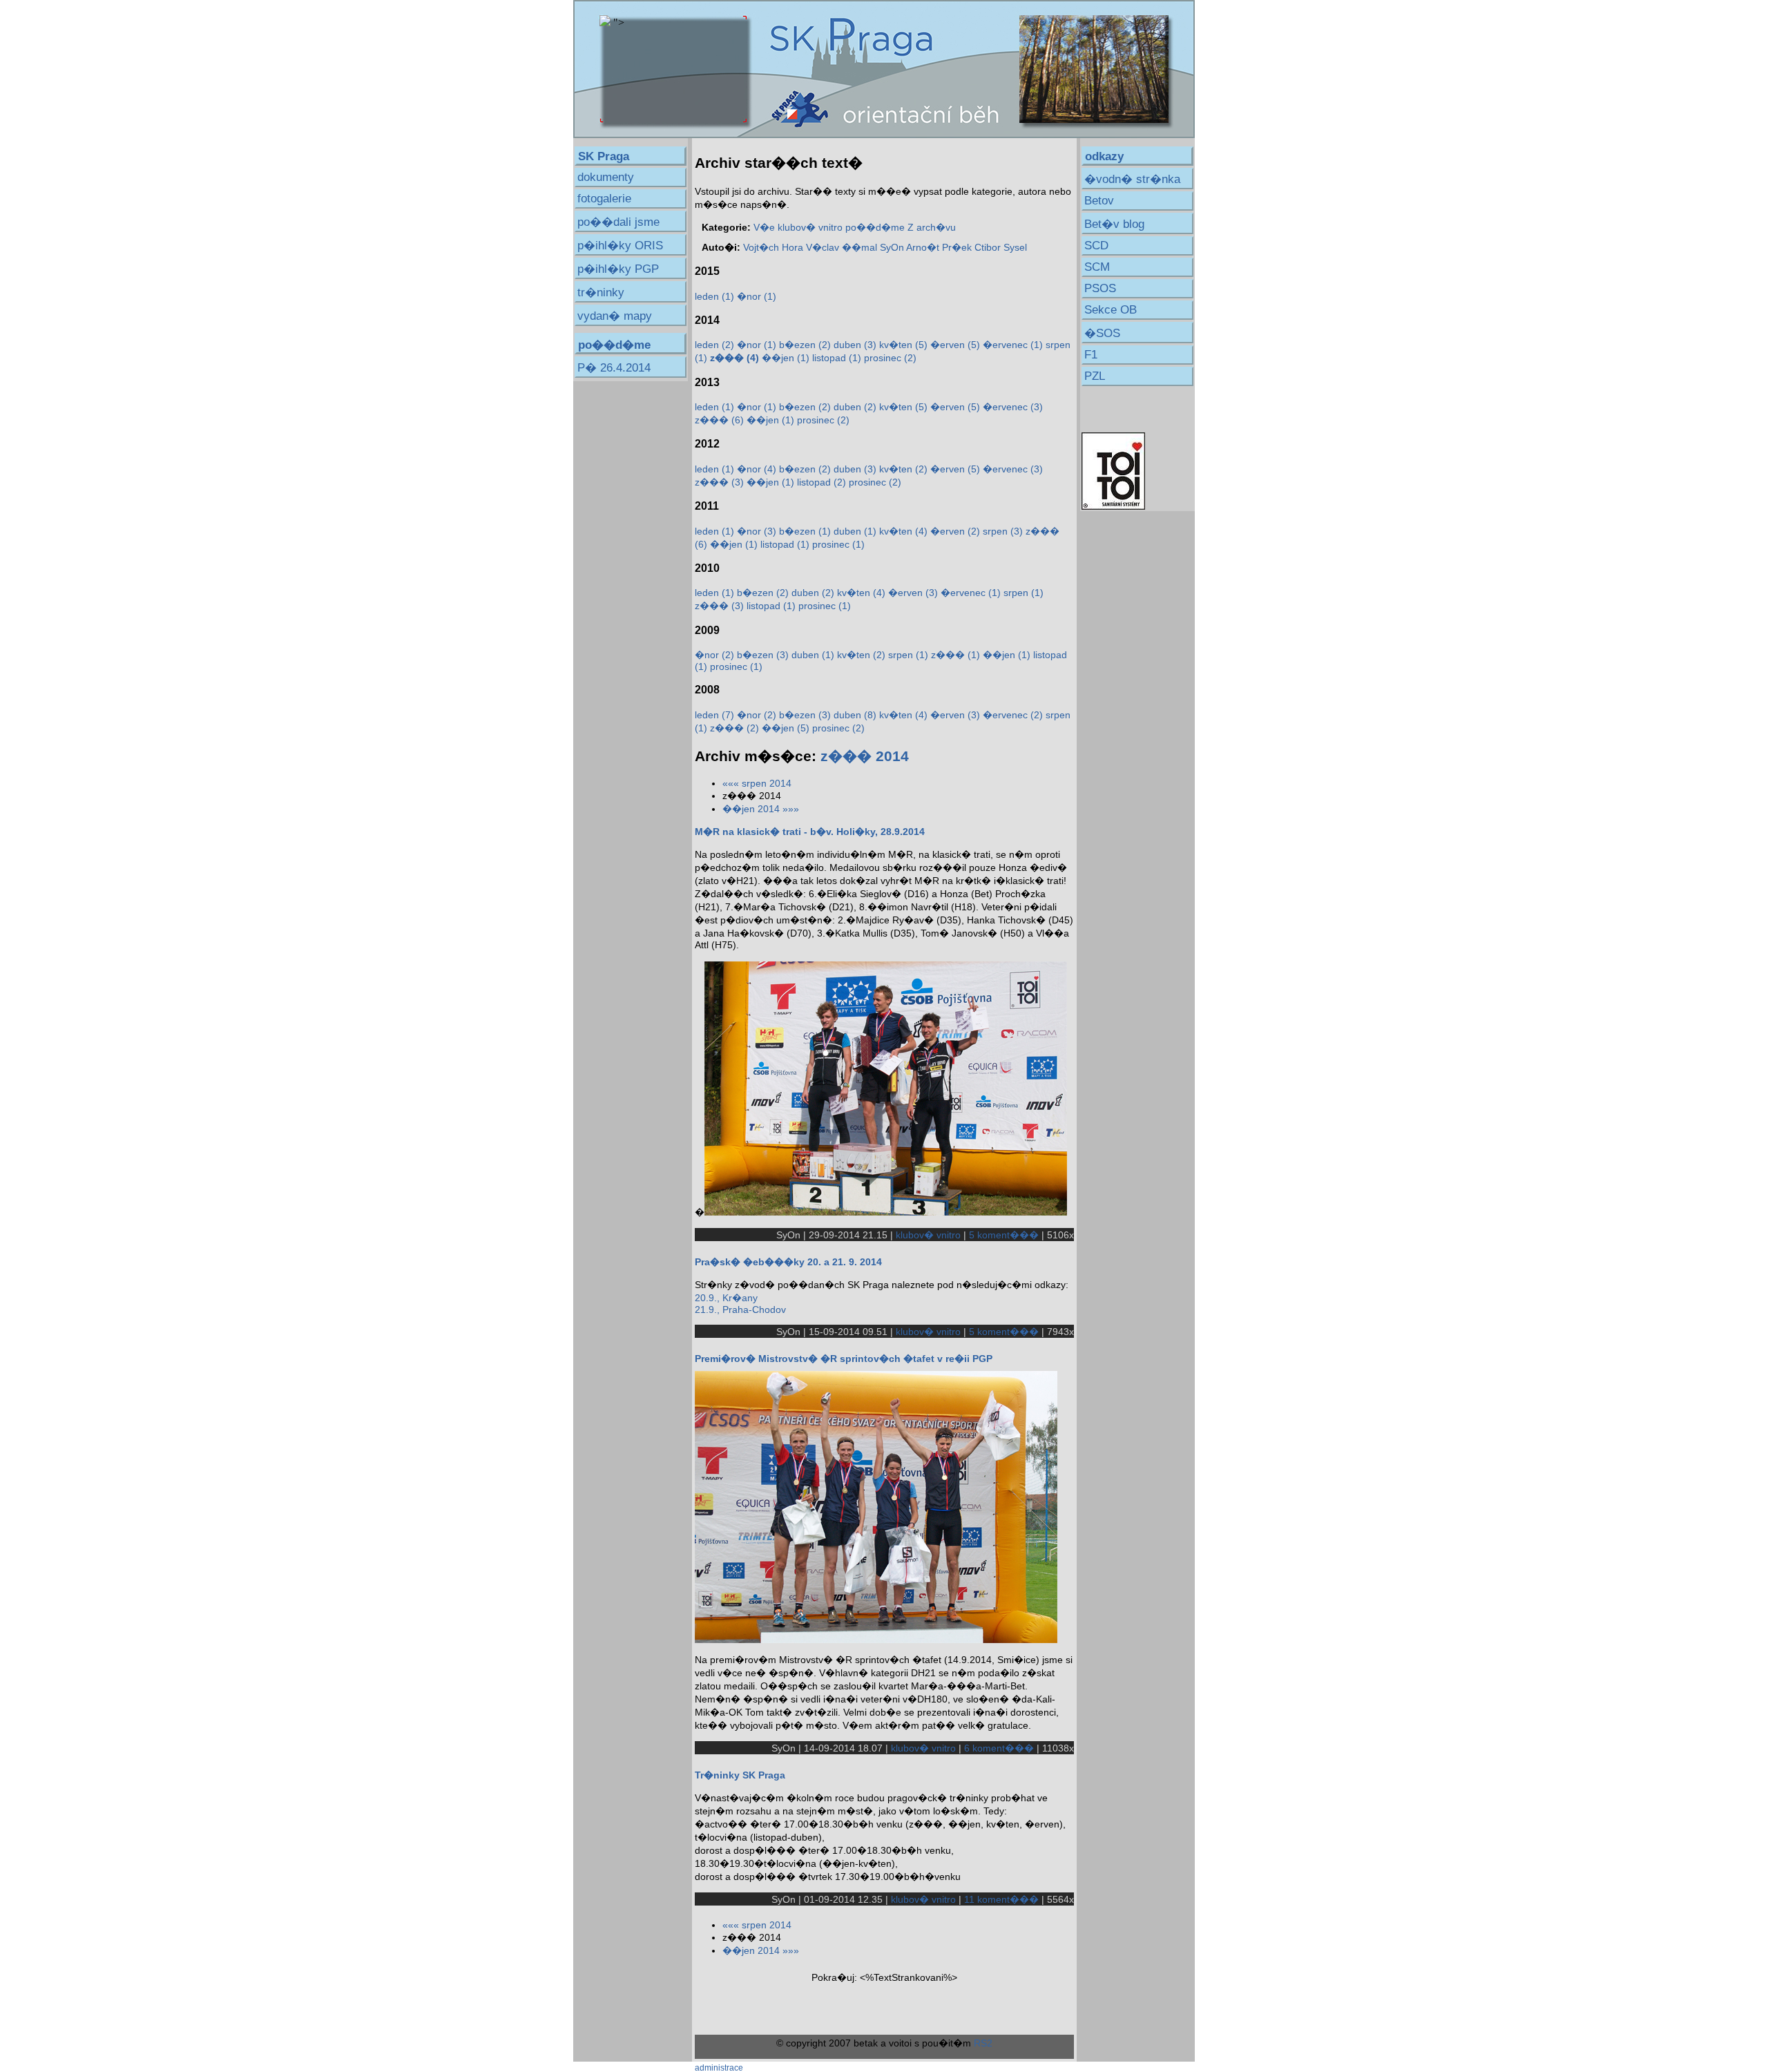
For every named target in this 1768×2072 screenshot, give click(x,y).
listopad (837, 358)
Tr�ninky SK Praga (740, 1775)
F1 (1091, 355)
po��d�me (875, 227)
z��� (719, 420)
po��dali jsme (618, 222)
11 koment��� (1001, 1899)
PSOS (1100, 288)
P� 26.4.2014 (614, 368)
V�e (764, 227)
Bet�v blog (1114, 224)
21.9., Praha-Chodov (740, 1310)
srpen (1003, 531)
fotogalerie (604, 199)
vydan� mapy (615, 316)
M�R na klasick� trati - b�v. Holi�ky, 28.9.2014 (810, 832)
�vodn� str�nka (1132, 179)
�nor (757, 296)
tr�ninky (601, 292)
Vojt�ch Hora (773, 247)
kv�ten (903, 345)
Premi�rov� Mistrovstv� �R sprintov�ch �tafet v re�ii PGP (844, 1359)
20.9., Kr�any (726, 1298)
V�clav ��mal (842, 247)
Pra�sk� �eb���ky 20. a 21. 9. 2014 (788, 1262)
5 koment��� (1004, 1235)
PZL (1095, 376)
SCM (1097, 267)
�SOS (1102, 333)
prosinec (890, 358)
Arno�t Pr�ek (939, 247)
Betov (1099, 201)
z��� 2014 (865, 756)
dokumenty (606, 177)
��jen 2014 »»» (761, 809)
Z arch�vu (932, 227)
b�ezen (805, 345)
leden (714, 296)
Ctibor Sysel (1001, 247)
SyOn (892, 247)
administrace (719, 2068)
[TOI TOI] (1113, 506)
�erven (955, 345)
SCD (1096, 246)
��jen (786, 358)
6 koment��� (999, 1748)
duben (855, 345)
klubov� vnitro (810, 227)
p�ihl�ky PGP (618, 269)
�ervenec (1013, 345)
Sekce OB (1111, 310)
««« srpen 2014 (757, 783)
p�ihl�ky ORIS (620, 246)
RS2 (983, 2043)
